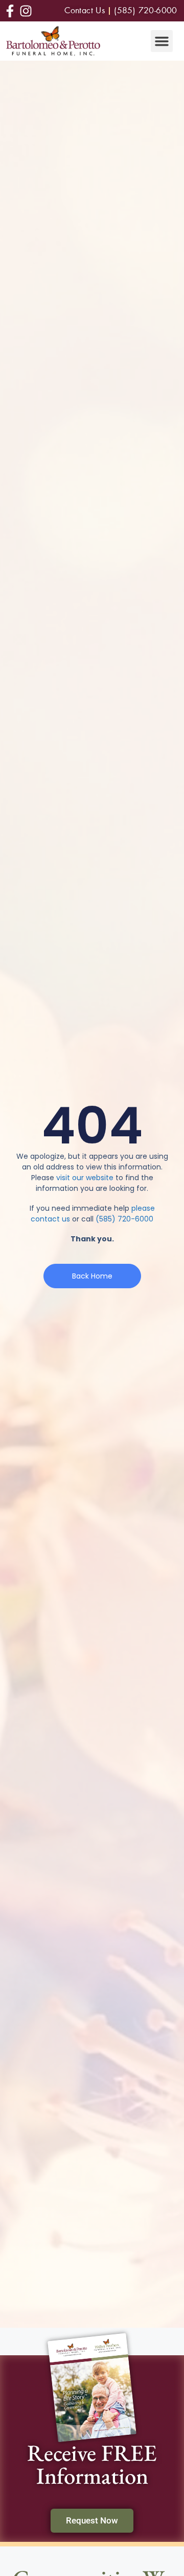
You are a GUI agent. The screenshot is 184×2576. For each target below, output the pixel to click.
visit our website (85, 1178)
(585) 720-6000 (124, 1219)
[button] (162, 41)
